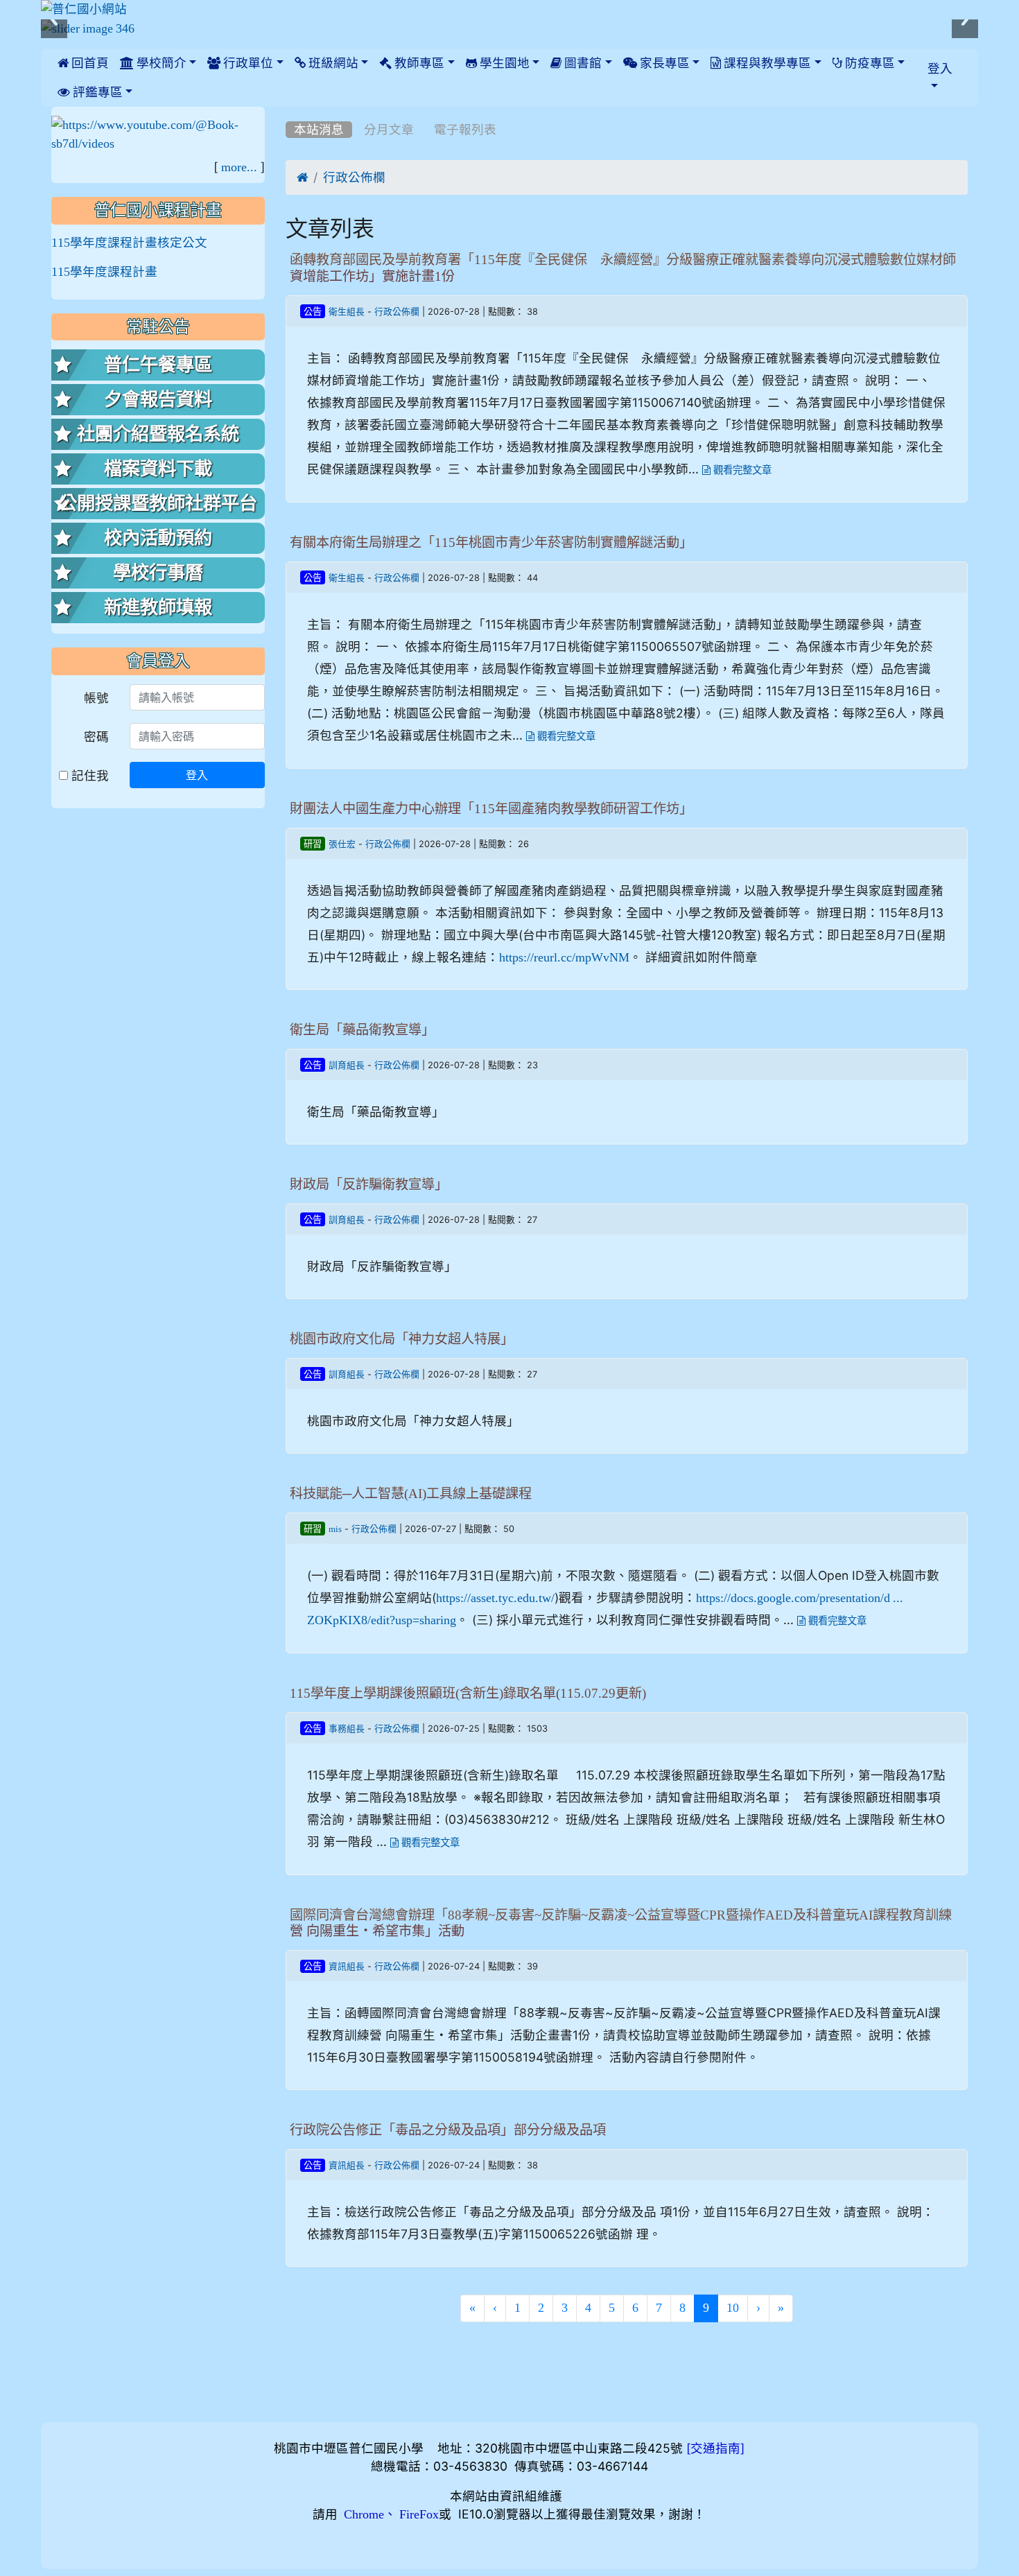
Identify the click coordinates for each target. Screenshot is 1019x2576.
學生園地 (503, 63)
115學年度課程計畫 (104, 272)
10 (733, 2308)
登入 (197, 775)
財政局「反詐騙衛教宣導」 (369, 1184)
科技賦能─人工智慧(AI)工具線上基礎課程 (411, 1494)
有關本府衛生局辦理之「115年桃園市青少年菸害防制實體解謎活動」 (491, 542)
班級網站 (332, 63)
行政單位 (247, 63)
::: (289, 112)
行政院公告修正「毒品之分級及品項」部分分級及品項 (448, 2130)
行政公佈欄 (354, 177)
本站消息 (319, 130)
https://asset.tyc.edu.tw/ (495, 1598)
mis (335, 1529)
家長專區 (663, 63)
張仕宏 (342, 844)
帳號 (96, 698)
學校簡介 (160, 63)
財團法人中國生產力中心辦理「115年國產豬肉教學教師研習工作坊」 (491, 809)
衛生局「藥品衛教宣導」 (362, 1030)
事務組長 (347, 1729)
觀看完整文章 (741, 470)
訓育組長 (347, 1065)
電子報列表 (465, 130)
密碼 (96, 737)
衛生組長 (347, 312)
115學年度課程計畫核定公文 (129, 243)
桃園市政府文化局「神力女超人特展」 (402, 1339)
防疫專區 (869, 63)
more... (239, 167)
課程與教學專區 (766, 63)
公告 (313, 312)
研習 (313, 844)
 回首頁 (83, 63)
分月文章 (389, 130)
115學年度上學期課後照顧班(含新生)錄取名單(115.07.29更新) (468, 1693)
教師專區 (418, 63)
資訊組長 (347, 1966)
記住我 (88, 775)
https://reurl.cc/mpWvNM (564, 957)
